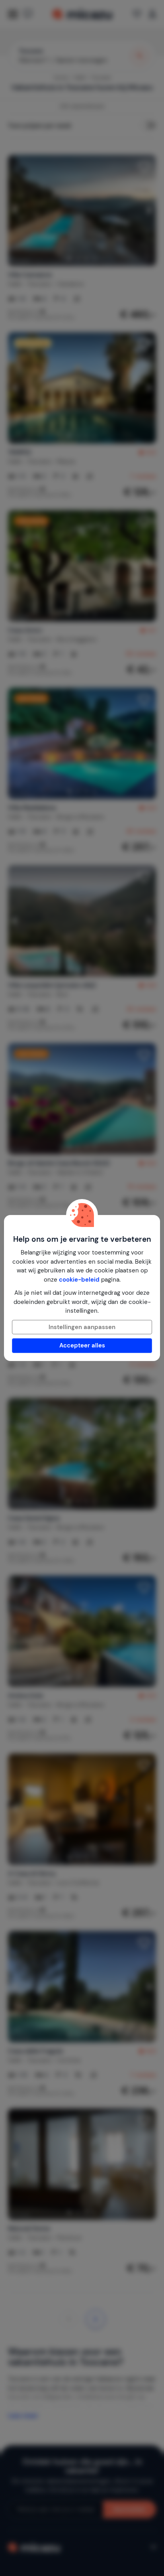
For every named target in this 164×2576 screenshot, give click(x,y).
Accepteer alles (82, 1345)
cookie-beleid (79, 1280)
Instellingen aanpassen (82, 1327)
